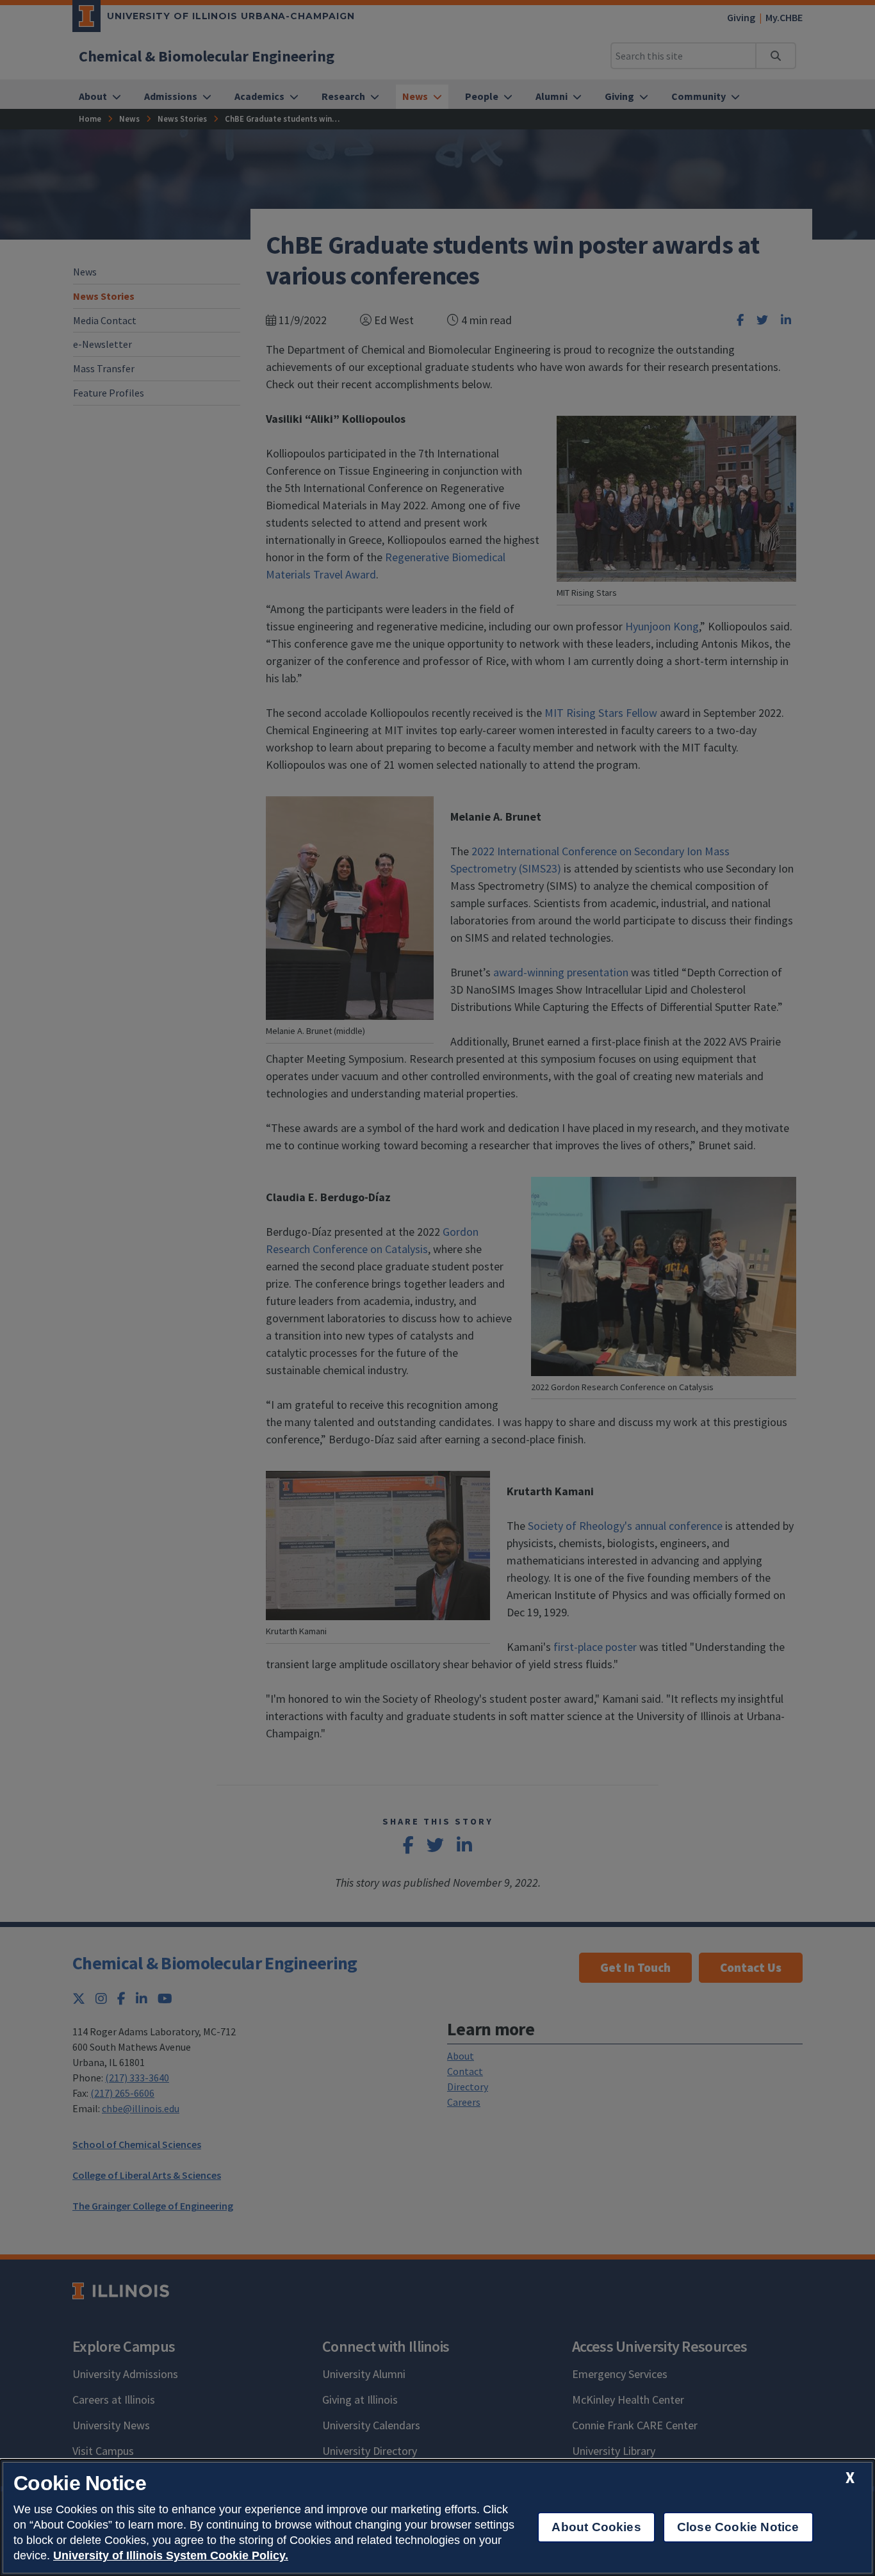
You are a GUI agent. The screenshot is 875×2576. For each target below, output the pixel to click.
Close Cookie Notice (738, 2527)
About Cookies (596, 2527)
